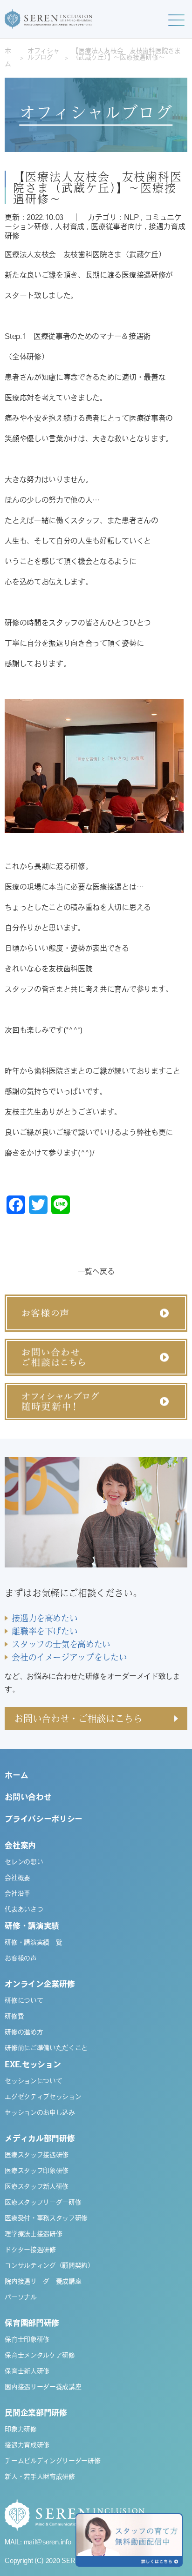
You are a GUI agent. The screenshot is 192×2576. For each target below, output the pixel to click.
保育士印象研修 (27, 2340)
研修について (24, 2001)
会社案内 (20, 1846)
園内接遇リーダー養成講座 (43, 2388)
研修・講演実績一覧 (33, 1943)
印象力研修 (21, 2430)
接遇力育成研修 (27, 2446)
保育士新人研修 (27, 2372)
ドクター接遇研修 (30, 2251)
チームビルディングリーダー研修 (52, 2462)
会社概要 (17, 1879)
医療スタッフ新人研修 (37, 2187)
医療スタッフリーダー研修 (43, 2203)
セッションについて (33, 2082)
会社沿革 (17, 1894)
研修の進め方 (24, 2033)
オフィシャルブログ (44, 55)
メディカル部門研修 (40, 2139)
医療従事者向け (117, 227)
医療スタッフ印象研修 (37, 2171)
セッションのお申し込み (40, 2113)
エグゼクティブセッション (43, 2098)
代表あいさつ (24, 1910)
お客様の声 (21, 1959)
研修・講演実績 (32, 1927)
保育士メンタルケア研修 (40, 2356)
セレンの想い (24, 1863)
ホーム (8, 58)
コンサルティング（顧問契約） (49, 2266)
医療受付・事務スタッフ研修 (46, 2219)
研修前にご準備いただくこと (46, 2049)
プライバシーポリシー (44, 1820)
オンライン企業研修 (40, 1985)
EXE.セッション (33, 2065)
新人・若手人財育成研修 (40, 2477)
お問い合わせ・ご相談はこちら (78, 1718)
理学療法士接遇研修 (33, 2235)
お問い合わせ (28, 1798)
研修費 (14, 2017)
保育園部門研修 (32, 2324)
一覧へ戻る (96, 1272)
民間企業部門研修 (36, 2413)
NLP (131, 218)
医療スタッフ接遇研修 (37, 2156)
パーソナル (21, 2298)
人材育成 (70, 227)
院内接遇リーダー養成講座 (43, 2282)
